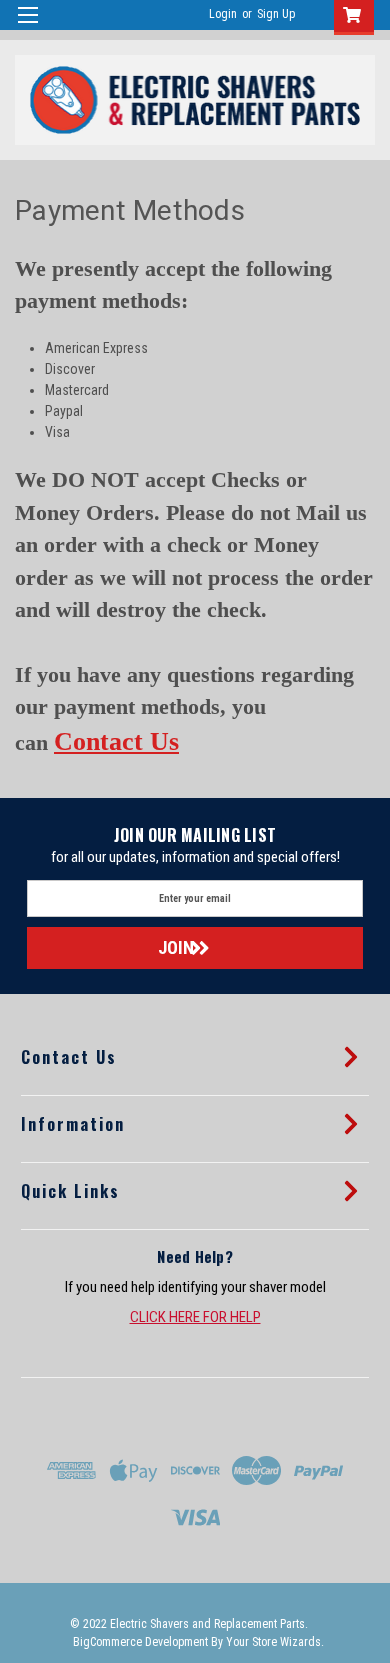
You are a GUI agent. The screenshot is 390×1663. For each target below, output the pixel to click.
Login (223, 14)
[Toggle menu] (27, 27)
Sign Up (276, 14)
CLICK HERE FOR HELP (195, 1317)
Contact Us (116, 741)
